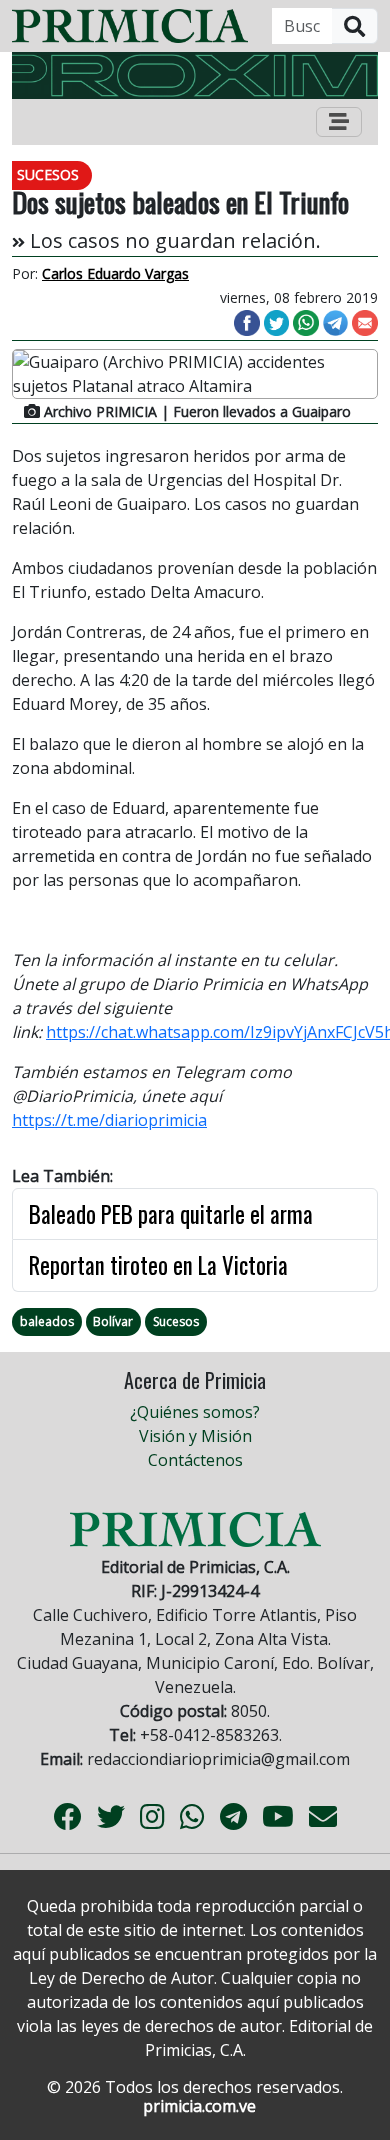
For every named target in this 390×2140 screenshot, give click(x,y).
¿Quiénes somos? (195, 1412)
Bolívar (113, 1321)
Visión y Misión (195, 1436)
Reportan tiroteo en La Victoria (158, 1265)
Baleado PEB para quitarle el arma (171, 1214)
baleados (47, 1321)
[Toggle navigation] (339, 122)
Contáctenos (195, 1460)
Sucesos (176, 1321)
